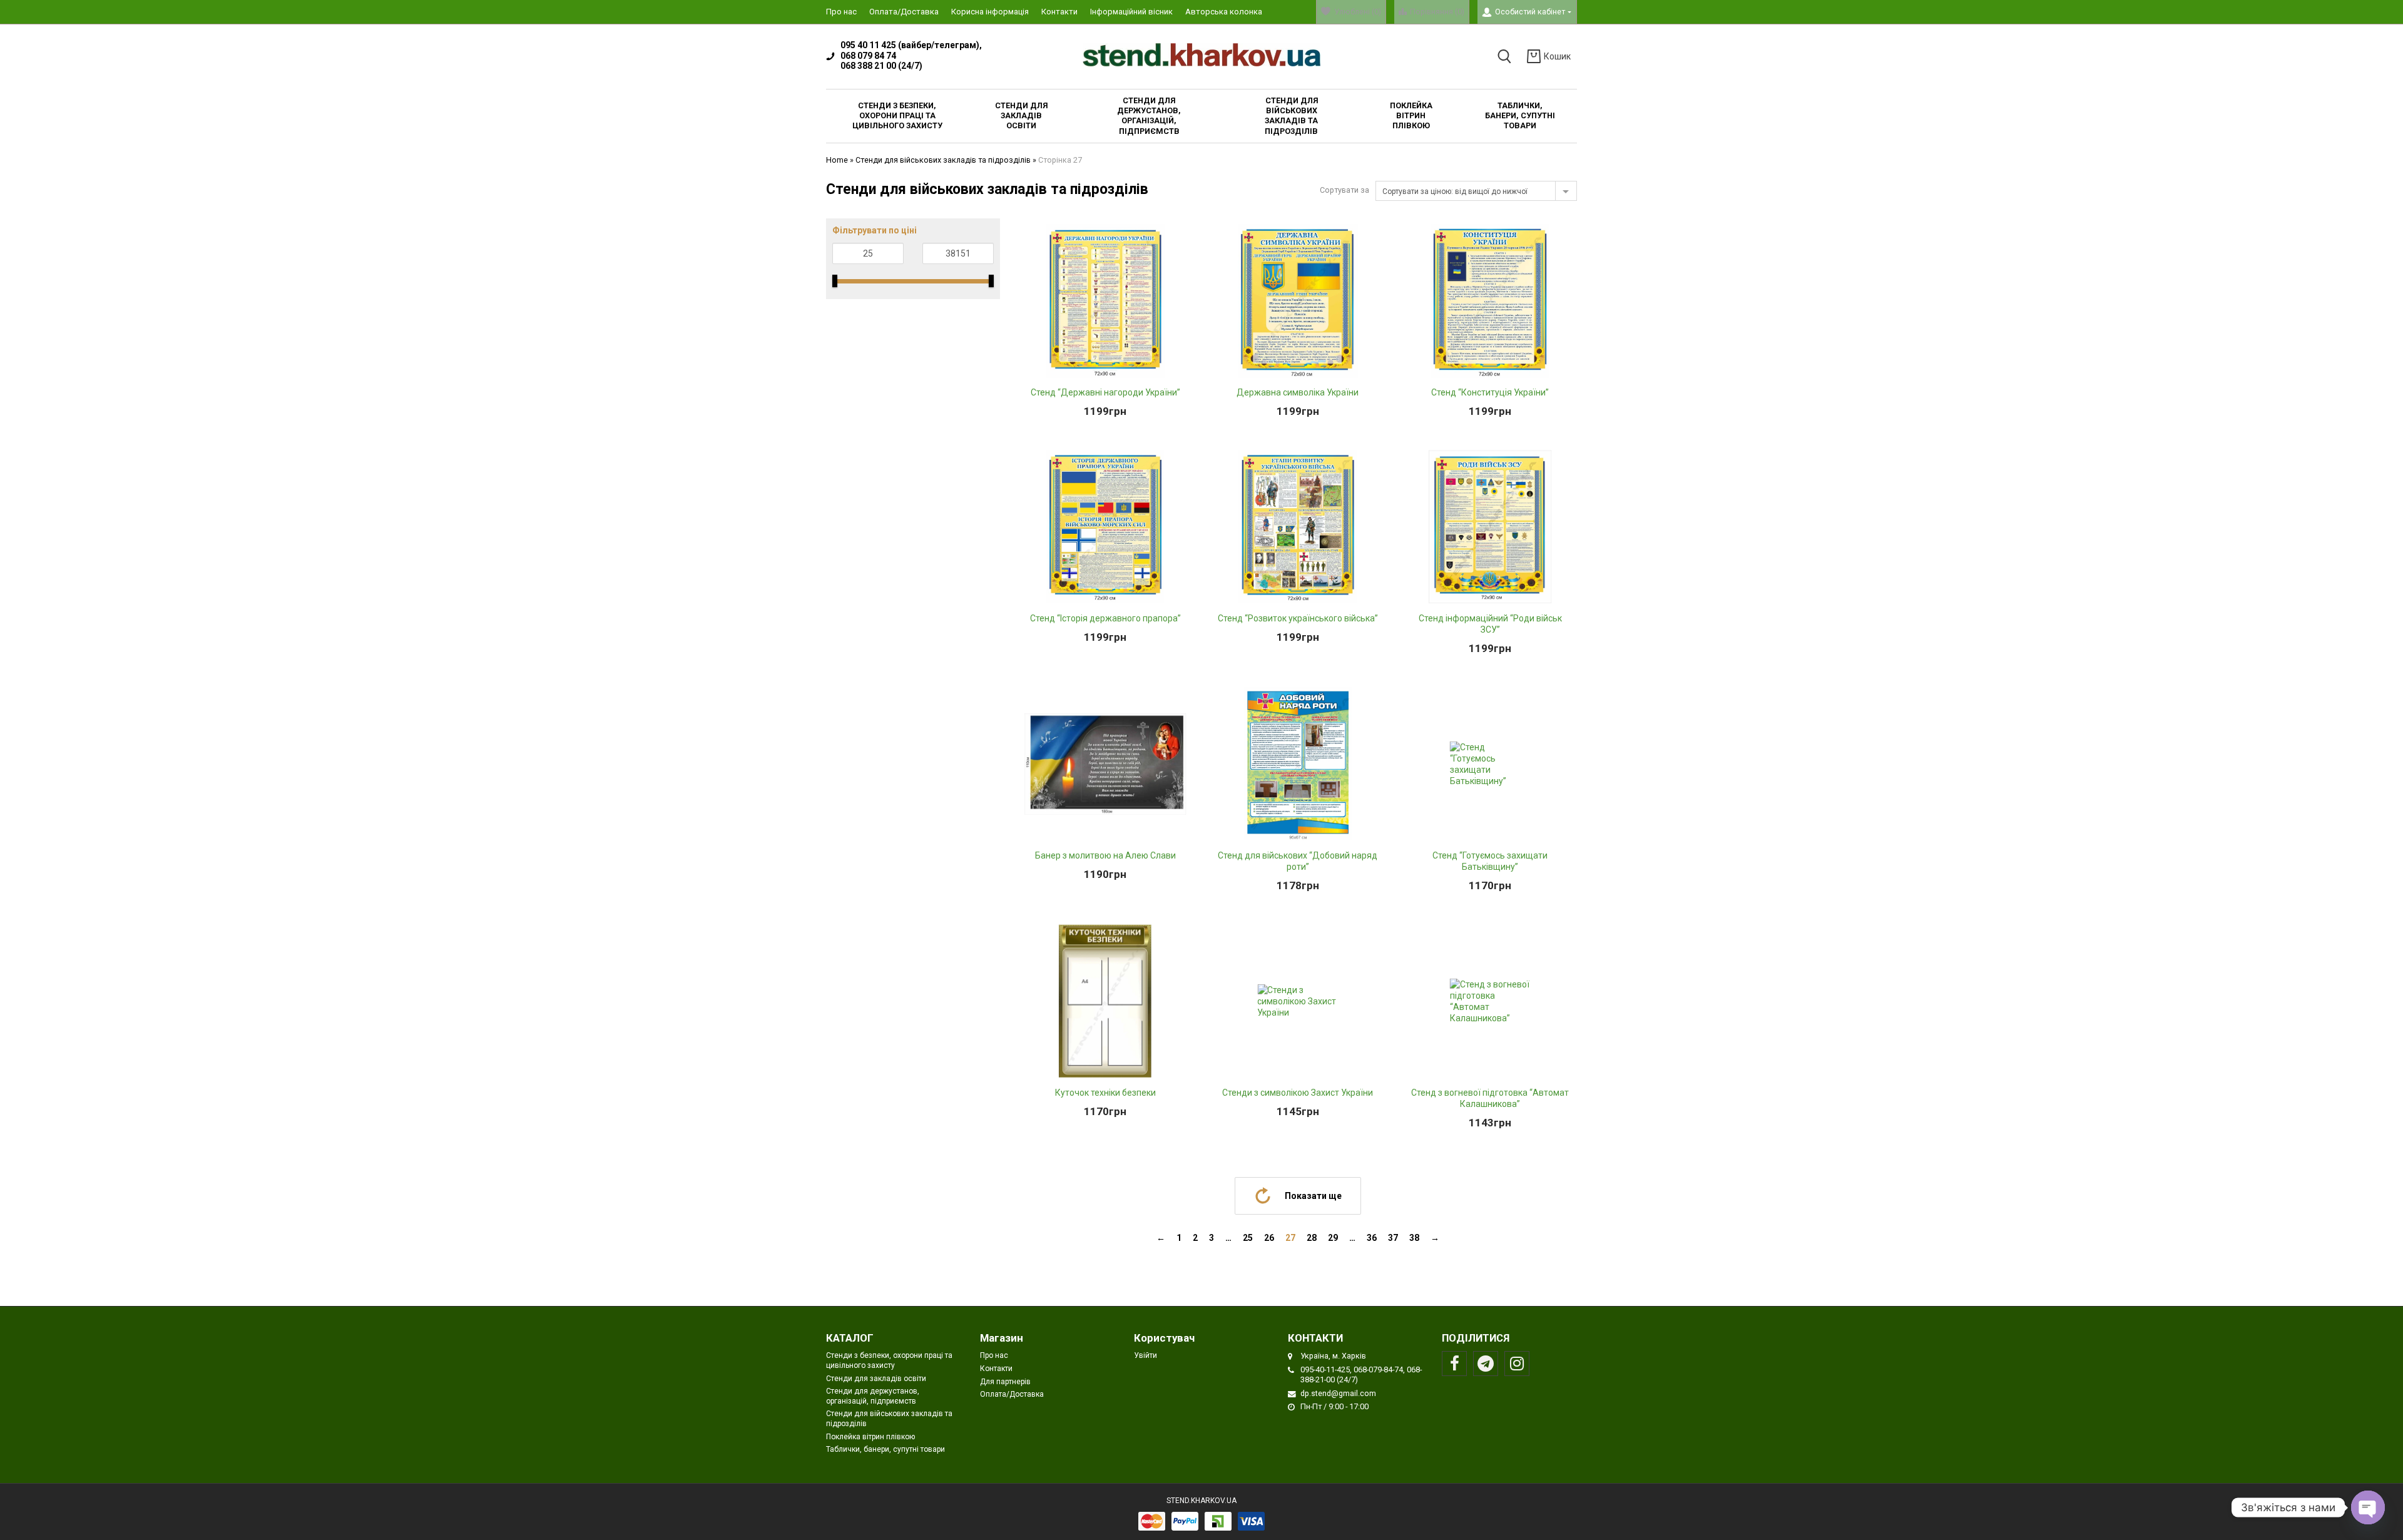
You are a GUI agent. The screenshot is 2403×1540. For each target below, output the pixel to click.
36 (1372, 1238)
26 (1269, 1238)
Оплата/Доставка (904, 12)
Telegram (1486, 1364)
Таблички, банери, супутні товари (885, 1449)
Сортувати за (1344, 190)
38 (1414, 1238)
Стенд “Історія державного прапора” (1105, 618)
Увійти (1145, 1355)
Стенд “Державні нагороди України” (1105, 392)
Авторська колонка (1224, 12)
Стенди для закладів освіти (876, 1379)
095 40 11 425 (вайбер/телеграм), (911, 45)
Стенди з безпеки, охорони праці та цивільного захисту (889, 1360)
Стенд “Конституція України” (1490, 392)
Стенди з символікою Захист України (1298, 1093)
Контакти (1059, 12)
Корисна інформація (990, 12)
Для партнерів (1005, 1382)
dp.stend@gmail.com (1338, 1393)
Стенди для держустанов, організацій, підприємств (873, 1396)
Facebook (1454, 1364)
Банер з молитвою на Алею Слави (1105, 855)
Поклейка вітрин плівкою (870, 1437)
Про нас (841, 12)
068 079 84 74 (868, 56)
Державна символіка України (1298, 392)
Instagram (1517, 1364)
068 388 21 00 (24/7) (881, 66)
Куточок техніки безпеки (1105, 1093)
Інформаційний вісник (1131, 12)
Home (837, 160)
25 (1248, 1238)
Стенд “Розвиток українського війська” (1298, 618)
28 (1312, 1238)
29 (1333, 1238)
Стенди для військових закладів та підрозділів (943, 160)
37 (1393, 1238)
